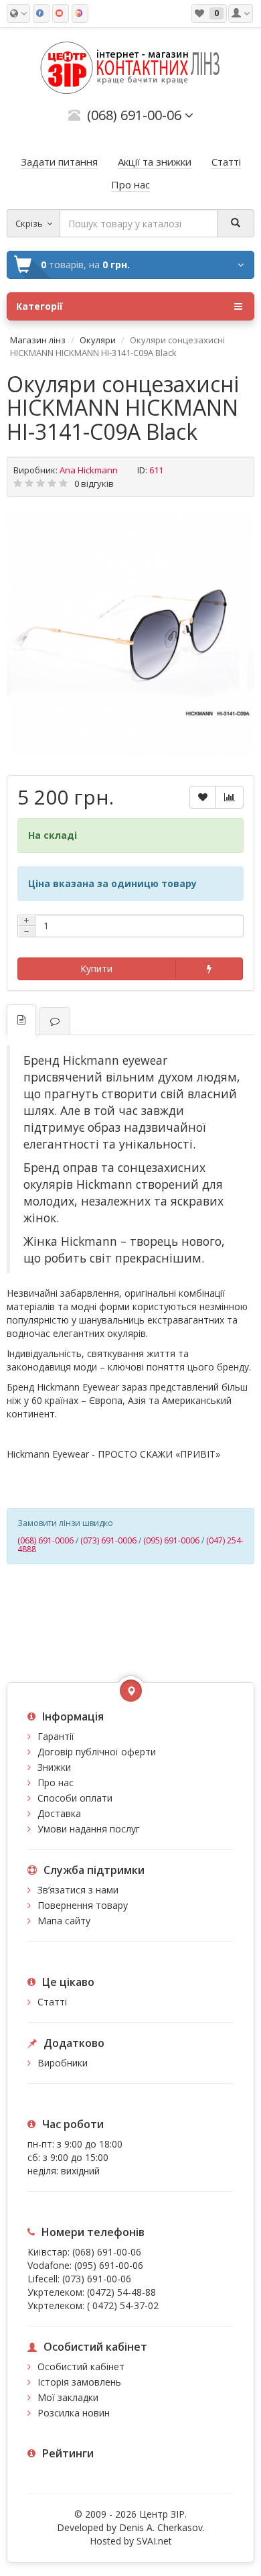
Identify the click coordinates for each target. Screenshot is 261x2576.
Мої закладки (68, 2397)
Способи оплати (75, 1798)
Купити (96, 969)
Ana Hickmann (89, 470)
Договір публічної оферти (97, 1752)
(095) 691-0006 (171, 1540)
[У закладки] (203, 797)
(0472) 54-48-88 (121, 2292)
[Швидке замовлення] (209, 969)
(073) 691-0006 (108, 1540)
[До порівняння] (230, 797)
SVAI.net (154, 2541)
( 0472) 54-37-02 (123, 2305)
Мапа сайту (64, 1921)
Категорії (39, 306)
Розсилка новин (74, 2413)
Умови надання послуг (89, 1829)
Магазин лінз (38, 340)
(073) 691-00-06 (97, 2279)
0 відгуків (94, 483)
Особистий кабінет (81, 2366)
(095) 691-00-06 (109, 2265)
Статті (52, 2002)
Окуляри (98, 340)
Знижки (54, 1767)
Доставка (59, 1813)
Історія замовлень (79, 2382)
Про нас (56, 1782)
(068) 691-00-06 (107, 2252)
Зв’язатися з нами (78, 1890)
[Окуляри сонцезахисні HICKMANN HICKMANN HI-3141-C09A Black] (130, 634)
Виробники (63, 2063)
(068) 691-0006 (46, 1540)
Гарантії (56, 1736)
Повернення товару (83, 1905)
